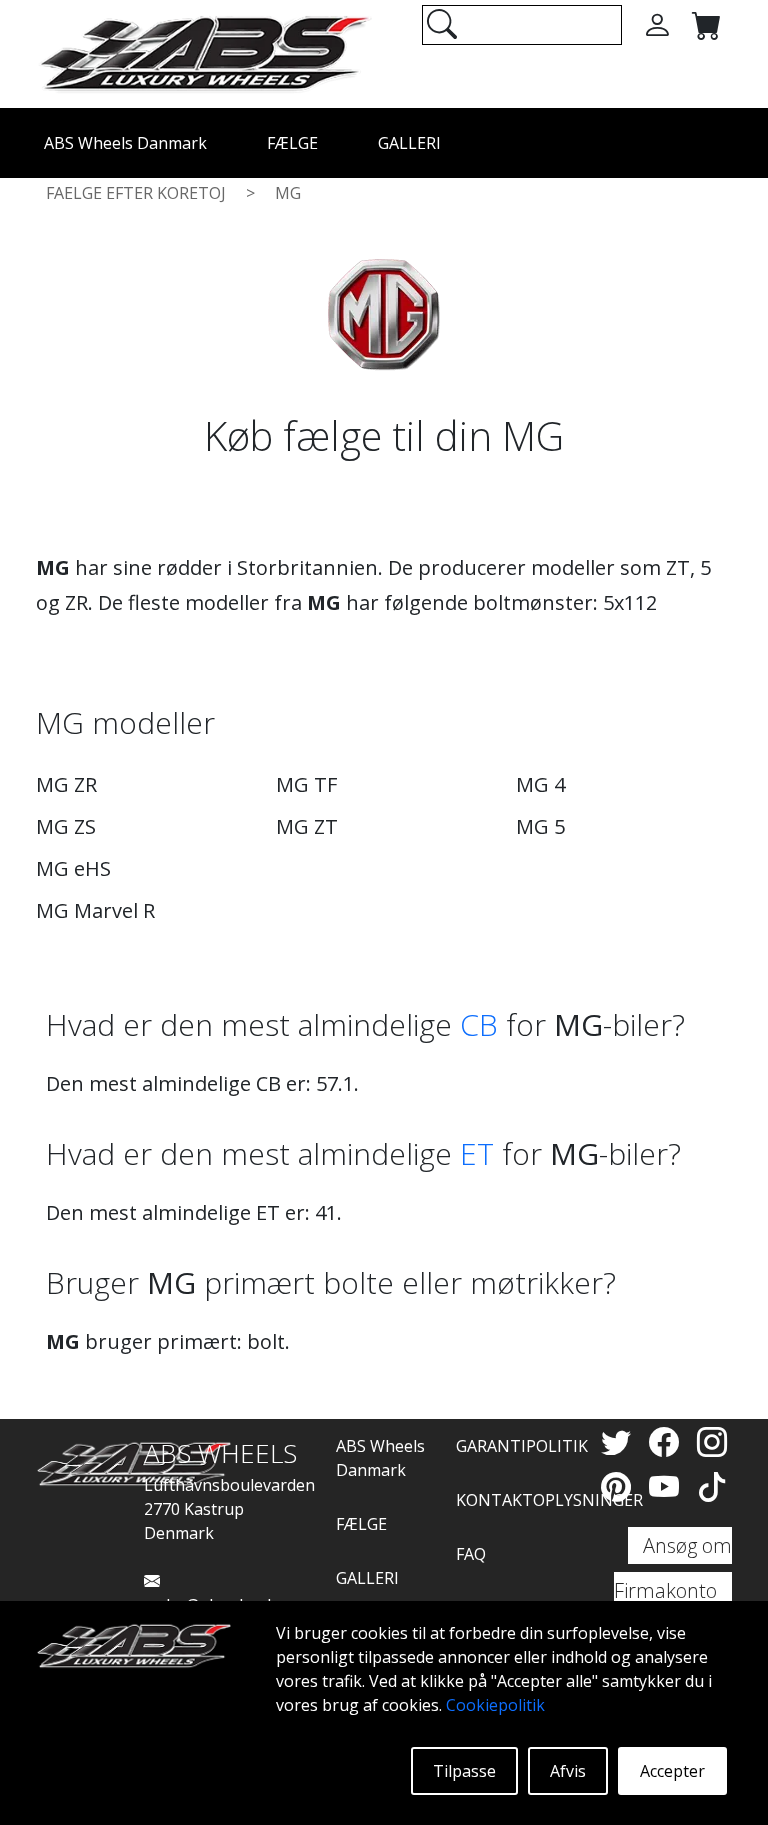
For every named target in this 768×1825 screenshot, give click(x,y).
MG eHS (73, 868)
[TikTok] (712, 1486)
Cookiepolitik (495, 1705)
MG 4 (540, 784)
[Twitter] (620, 1441)
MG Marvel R (95, 910)
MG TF (306, 784)
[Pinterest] (620, 1486)
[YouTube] (668, 1486)
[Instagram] (712, 1441)
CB (479, 1024)
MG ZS (66, 826)
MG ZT (307, 826)
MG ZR (66, 784)
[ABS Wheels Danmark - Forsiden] (204, 52)
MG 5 (540, 826)
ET (477, 1153)
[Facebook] (668, 1441)
